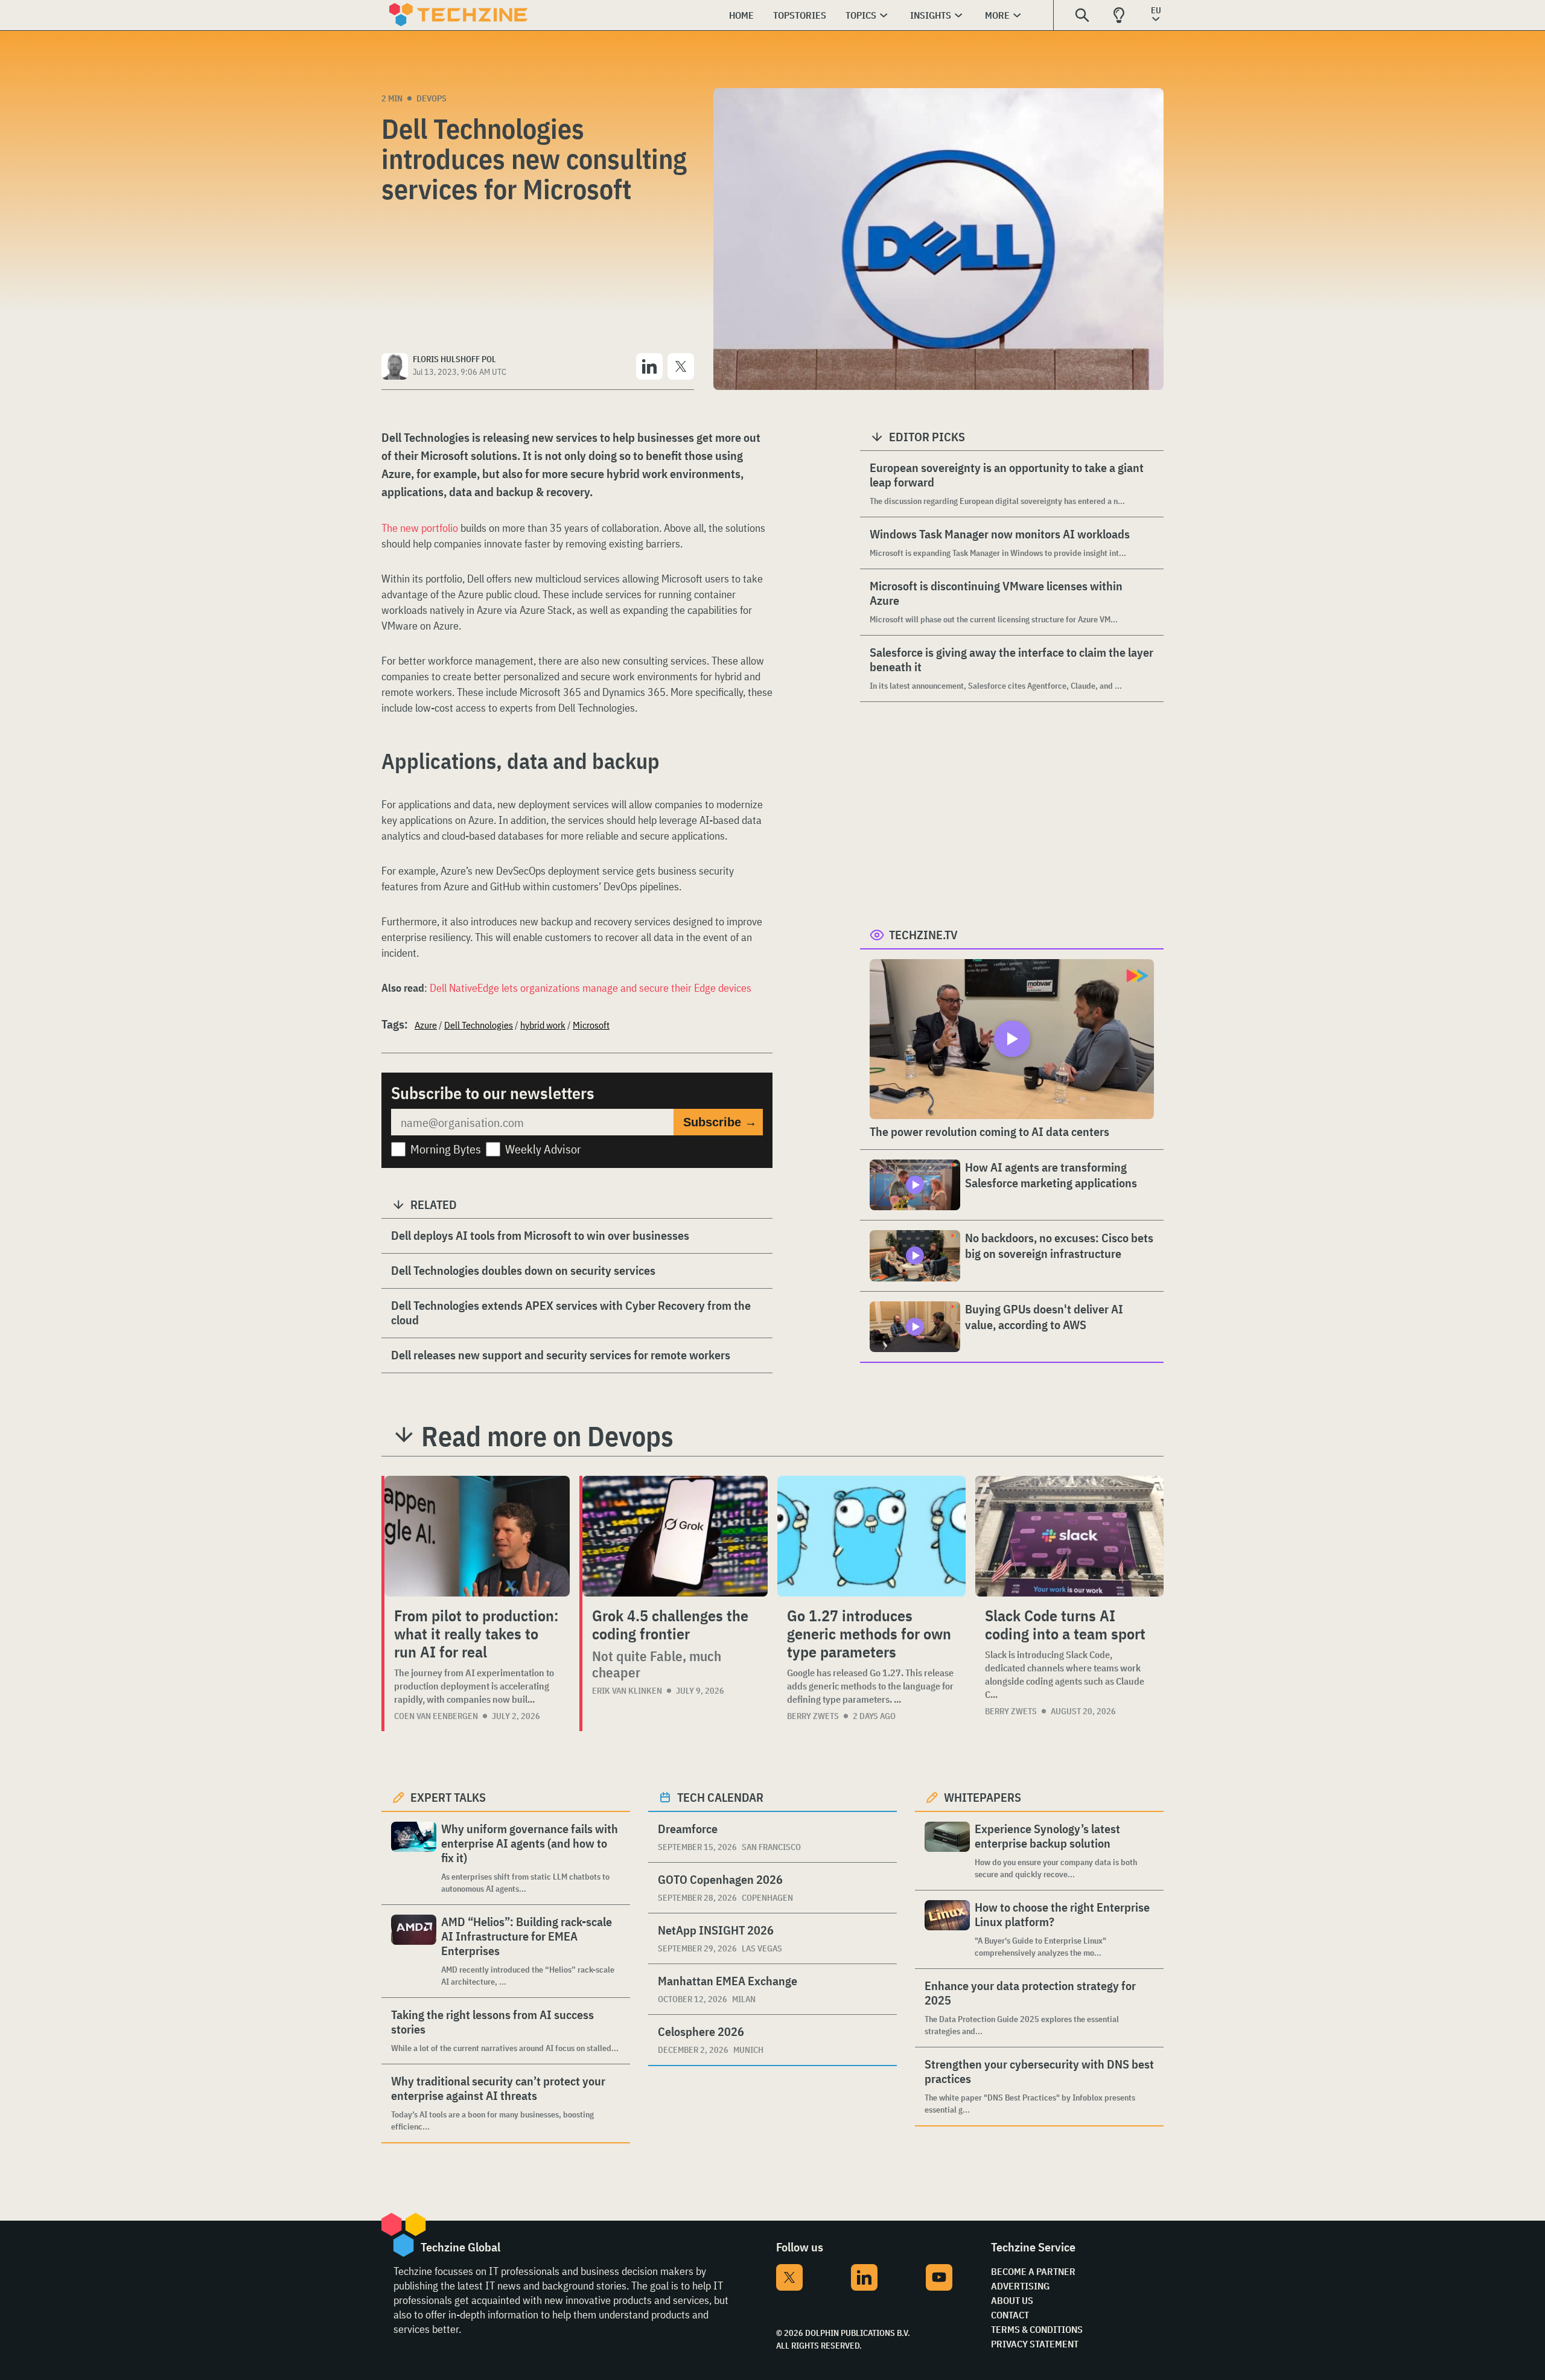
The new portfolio (420, 528)
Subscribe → (720, 1122)
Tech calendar (720, 1797)
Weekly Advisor (543, 1149)
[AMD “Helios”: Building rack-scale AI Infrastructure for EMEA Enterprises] (414, 1951)
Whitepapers (983, 1797)
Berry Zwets (813, 1716)
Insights (931, 15)
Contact (1010, 2315)
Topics (861, 15)
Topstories (800, 15)
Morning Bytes (446, 1149)
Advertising (1020, 2286)
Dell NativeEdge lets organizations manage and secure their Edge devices (591, 988)
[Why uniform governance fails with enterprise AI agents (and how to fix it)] (414, 1858)
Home (741, 15)
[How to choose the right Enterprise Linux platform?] (947, 1929)
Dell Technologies (479, 1025)
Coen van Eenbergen (436, 1716)
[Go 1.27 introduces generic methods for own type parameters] (871, 1536)
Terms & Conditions (1037, 2329)
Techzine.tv (923, 935)
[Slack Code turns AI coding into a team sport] (1069, 1536)
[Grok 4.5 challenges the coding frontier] (675, 1536)
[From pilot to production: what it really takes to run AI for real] (477, 1536)
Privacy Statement (1035, 2344)
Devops (432, 98)
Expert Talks (448, 1797)
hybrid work (543, 1025)
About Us (1012, 2300)
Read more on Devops (547, 1436)
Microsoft (591, 1025)
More (997, 15)
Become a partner (1033, 2271)
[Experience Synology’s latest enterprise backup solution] (947, 1851)
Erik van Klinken (627, 1691)
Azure (426, 1025)
